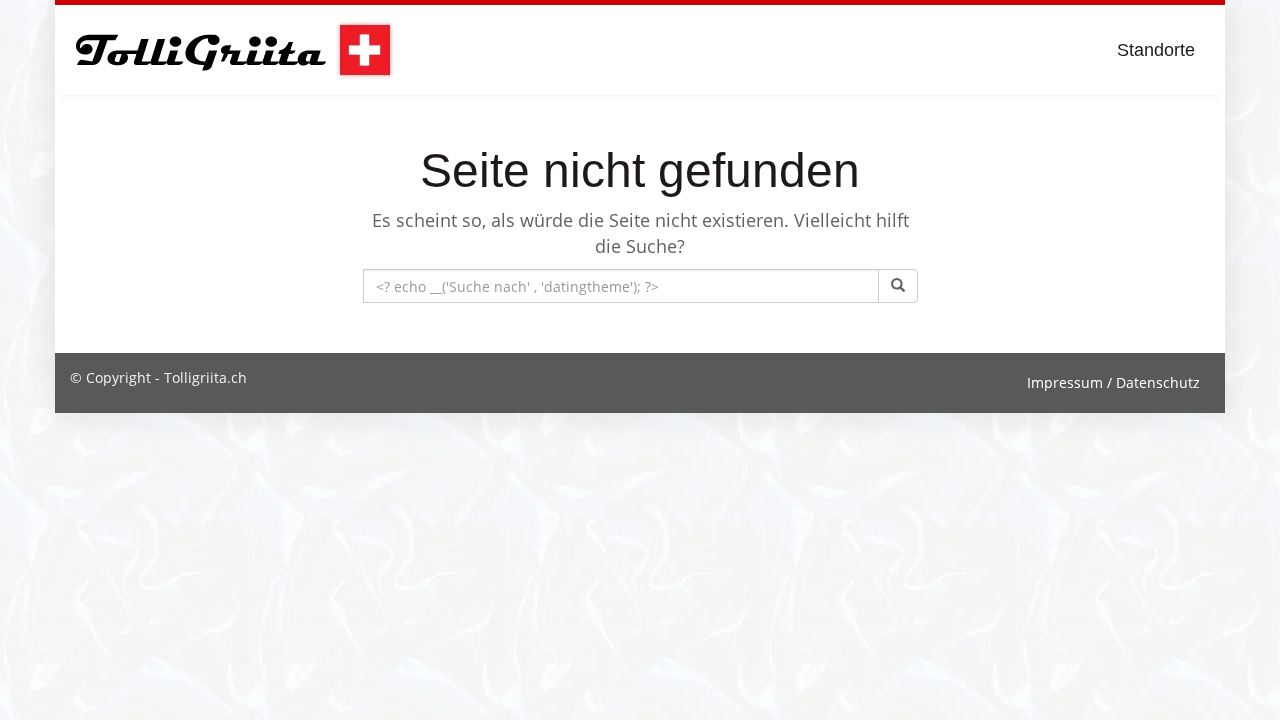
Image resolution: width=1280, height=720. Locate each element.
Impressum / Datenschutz (1113, 382)
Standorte (1156, 50)
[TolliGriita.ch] (232, 50)
